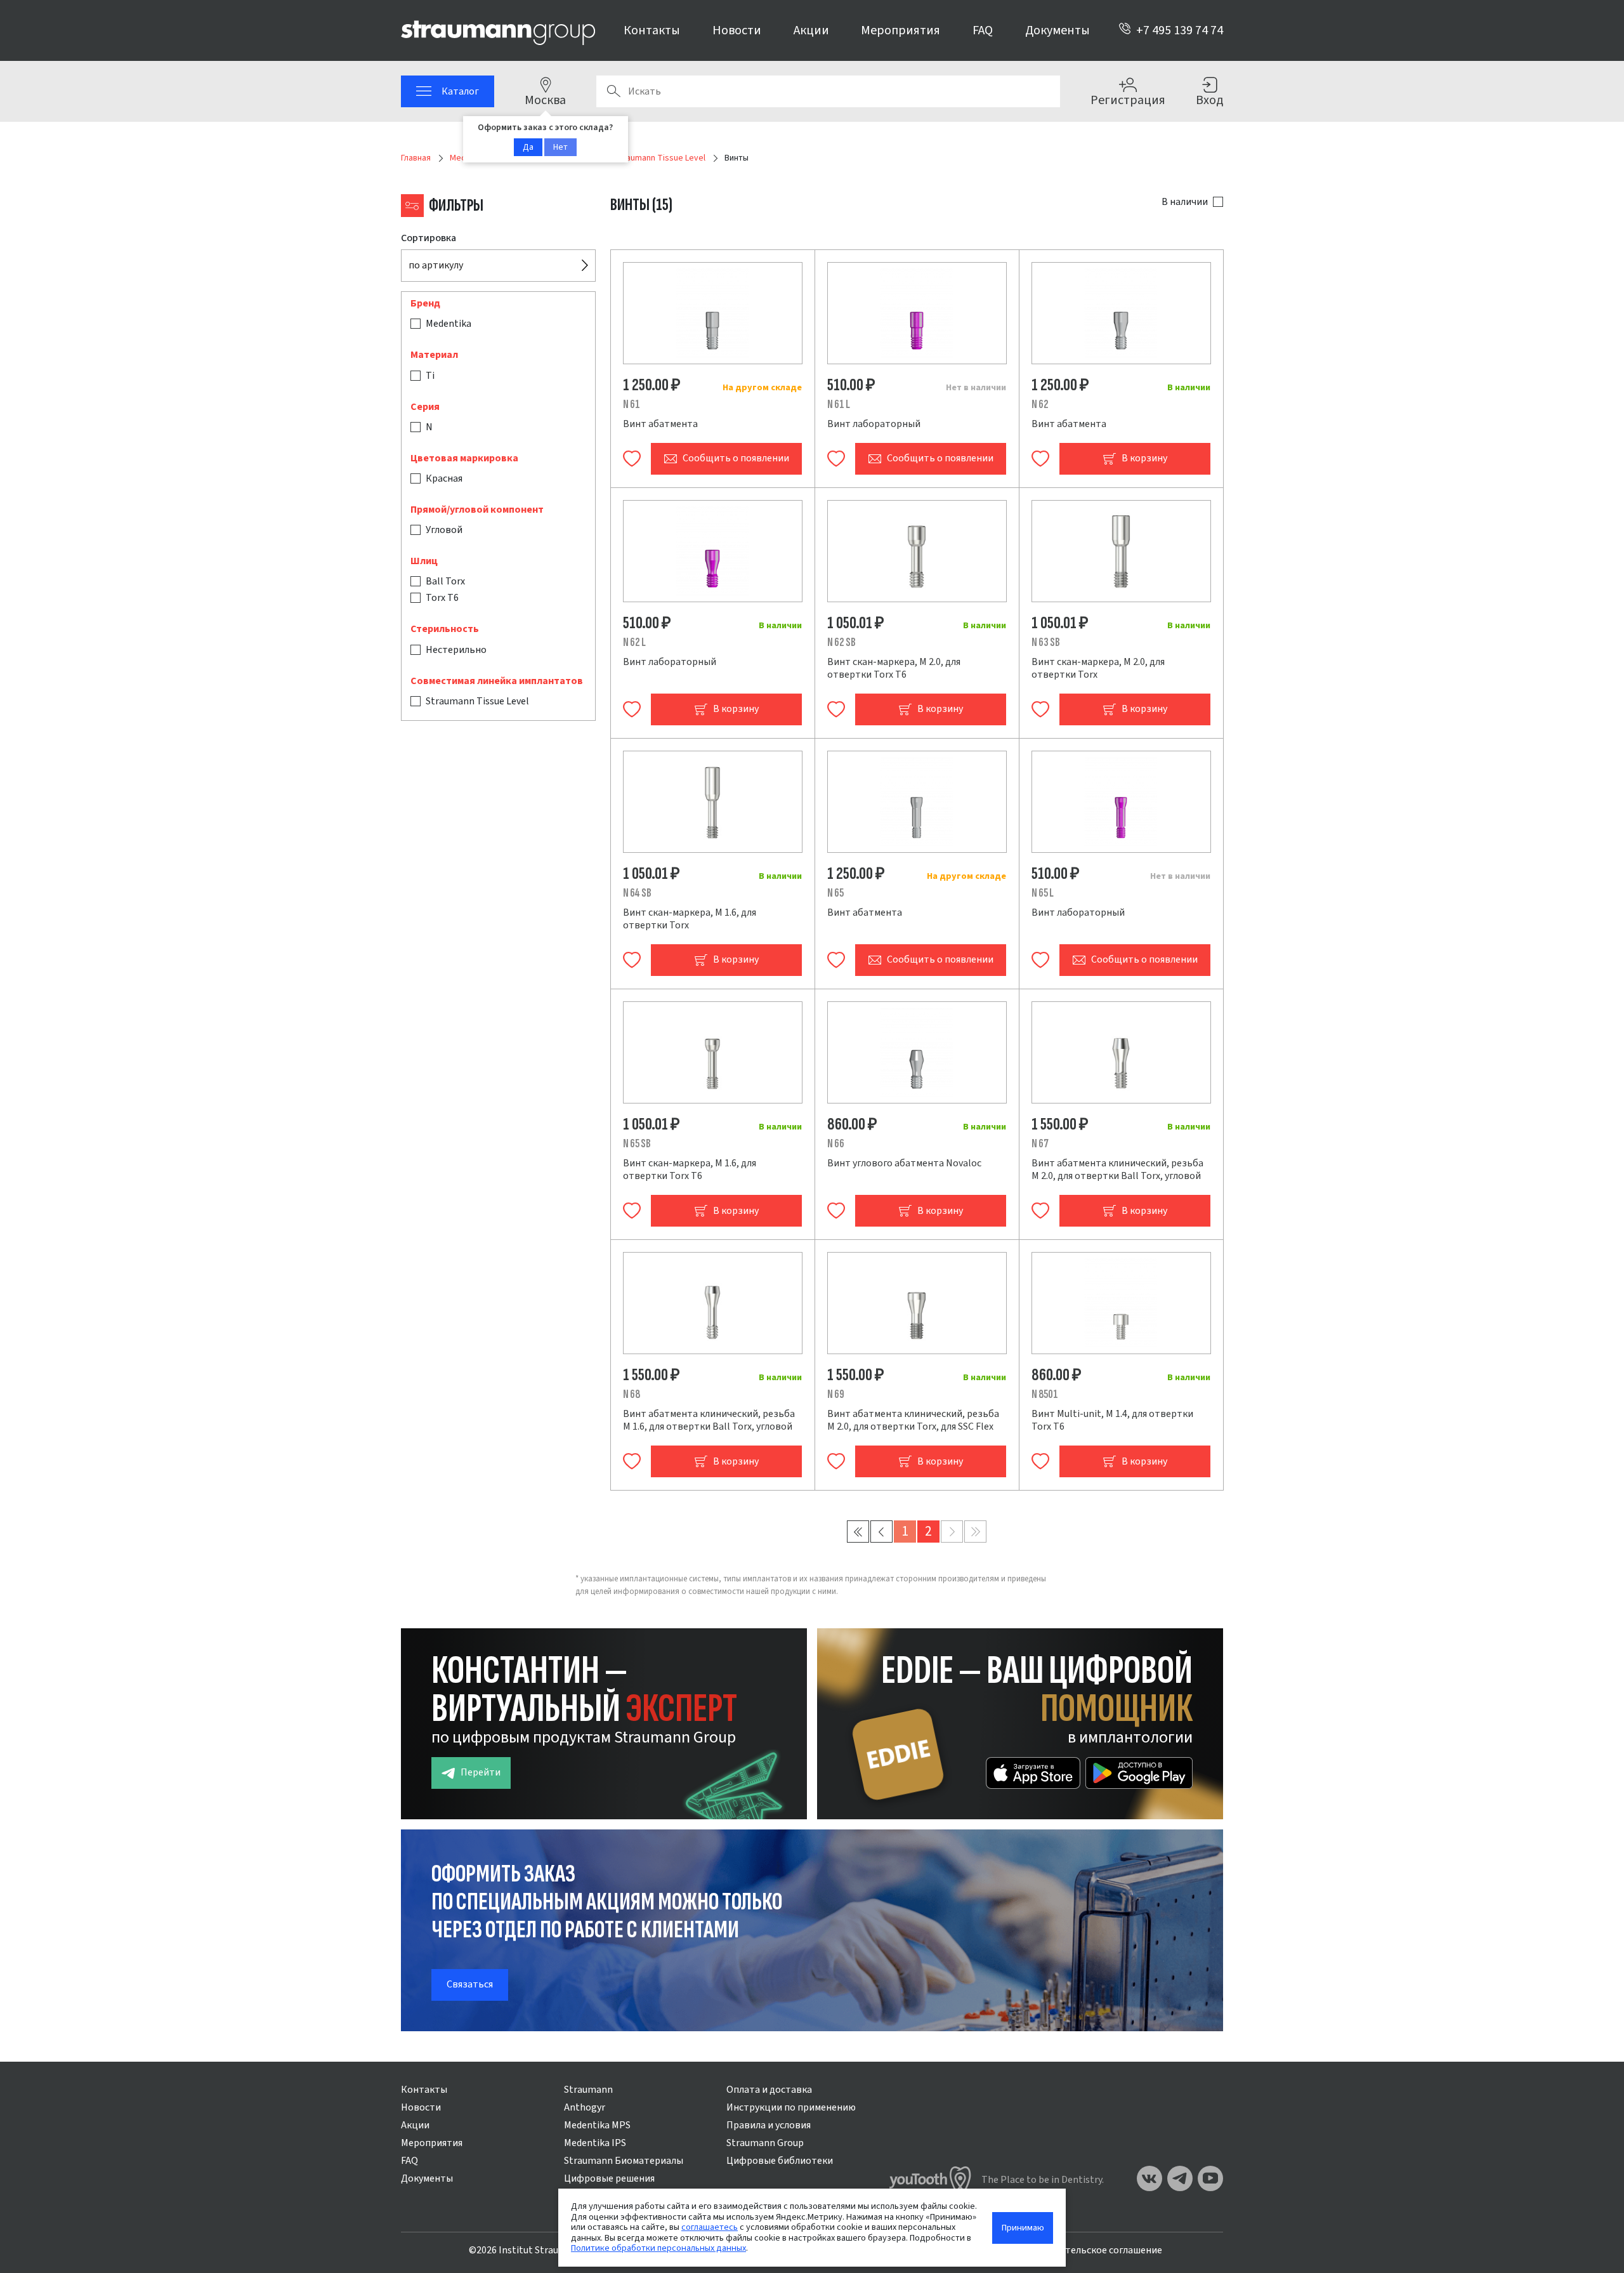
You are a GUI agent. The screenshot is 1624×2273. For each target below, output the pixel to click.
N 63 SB (1046, 642)
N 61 (632, 405)
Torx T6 (442, 598)
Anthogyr (585, 2107)
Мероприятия (900, 30)
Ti (430, 376)
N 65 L (1043, 893)
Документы (1058, 30)
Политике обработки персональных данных (658, 2248)
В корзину (1144, 458)
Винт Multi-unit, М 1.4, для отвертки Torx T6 (1112, 1420)
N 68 (632, 1394)
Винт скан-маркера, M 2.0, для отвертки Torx (1098, 668)
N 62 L (634, 642)
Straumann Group (765, 2143)
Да (528, 147)
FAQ (983, 30)
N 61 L (839, 405)
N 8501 (1045, 1394)
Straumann (588, 2090)
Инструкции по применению (791, 2107)
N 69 (836, 1394)
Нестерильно (456, 650)
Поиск (613, 91)
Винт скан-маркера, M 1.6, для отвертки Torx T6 (690, 1169)
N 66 (836, 1144)
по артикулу (436, 265)
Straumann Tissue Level (477, 701)
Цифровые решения (609, 2178)
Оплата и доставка (769, 2090)
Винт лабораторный (874, 424)
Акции (811, 30)
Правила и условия (769, 2125)
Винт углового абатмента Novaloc (904, 1163)
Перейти (481, 1772)
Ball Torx (445, 581)
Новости (737, 30)
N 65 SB (637, 1144)
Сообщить (736, 458)
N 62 (1040, 405)
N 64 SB (637, 893)
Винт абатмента (660, 424)
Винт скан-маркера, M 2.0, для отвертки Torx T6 (894, 668)
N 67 (1040, 1144)
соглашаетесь (710, 2227)
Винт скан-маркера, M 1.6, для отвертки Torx (690, 919)
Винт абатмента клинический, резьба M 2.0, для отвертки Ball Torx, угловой (1117, 1169)
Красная (444, 478)
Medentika (449, 324)
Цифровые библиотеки (780, 2161)
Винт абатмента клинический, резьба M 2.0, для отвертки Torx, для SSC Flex (913, 1420)
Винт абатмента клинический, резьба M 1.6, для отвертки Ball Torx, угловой (709, 1420)
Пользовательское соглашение (1091, 2250)
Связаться (470, 1984)
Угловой (444, 530)
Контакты (652, 30)
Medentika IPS (595, 2143)
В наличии (1185, 202)
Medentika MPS (597, 2125)
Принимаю (1023, 2228)
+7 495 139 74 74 (1180, 30)
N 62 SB (841, 642)
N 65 (835, 893)
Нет (560, 147)
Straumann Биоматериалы (624, 2161)
